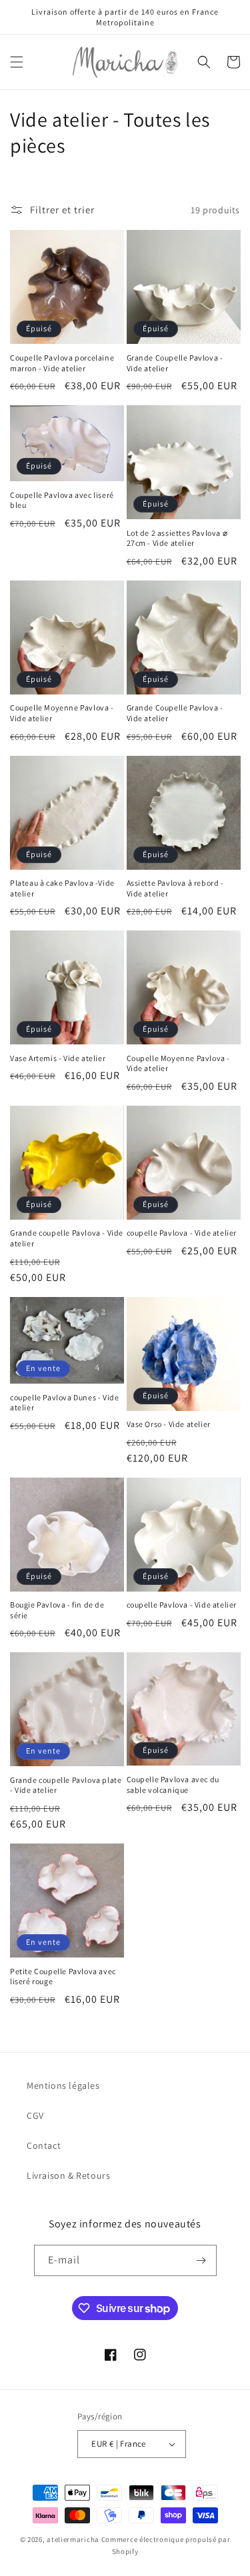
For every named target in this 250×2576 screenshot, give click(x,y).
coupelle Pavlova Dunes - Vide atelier (64, 1403)
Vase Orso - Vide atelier (169, 1424)
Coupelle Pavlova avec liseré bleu (62, 500)
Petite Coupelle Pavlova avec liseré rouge (63, 1976)
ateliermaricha (73, 2539)
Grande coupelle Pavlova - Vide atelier (67, 1238)
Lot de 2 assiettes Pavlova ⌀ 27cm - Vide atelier (177, 538)
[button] (17, 62)
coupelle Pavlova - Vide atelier (182, 1233)
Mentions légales (63, 2085)
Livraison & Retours (68, 2175)
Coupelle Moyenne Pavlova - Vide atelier (62, 713)
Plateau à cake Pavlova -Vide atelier (62, 888)
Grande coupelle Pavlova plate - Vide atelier (66, 1785)
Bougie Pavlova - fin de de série (57, 1610)
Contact (44, 2145)
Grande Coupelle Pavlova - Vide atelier (175, 363)
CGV (35, 2115)
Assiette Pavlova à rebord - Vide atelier (175, 888)
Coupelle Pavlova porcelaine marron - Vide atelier (62, 363)
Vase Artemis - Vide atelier (58, 1058)
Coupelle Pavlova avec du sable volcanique (173, 1785)
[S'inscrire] (201, 2260)
